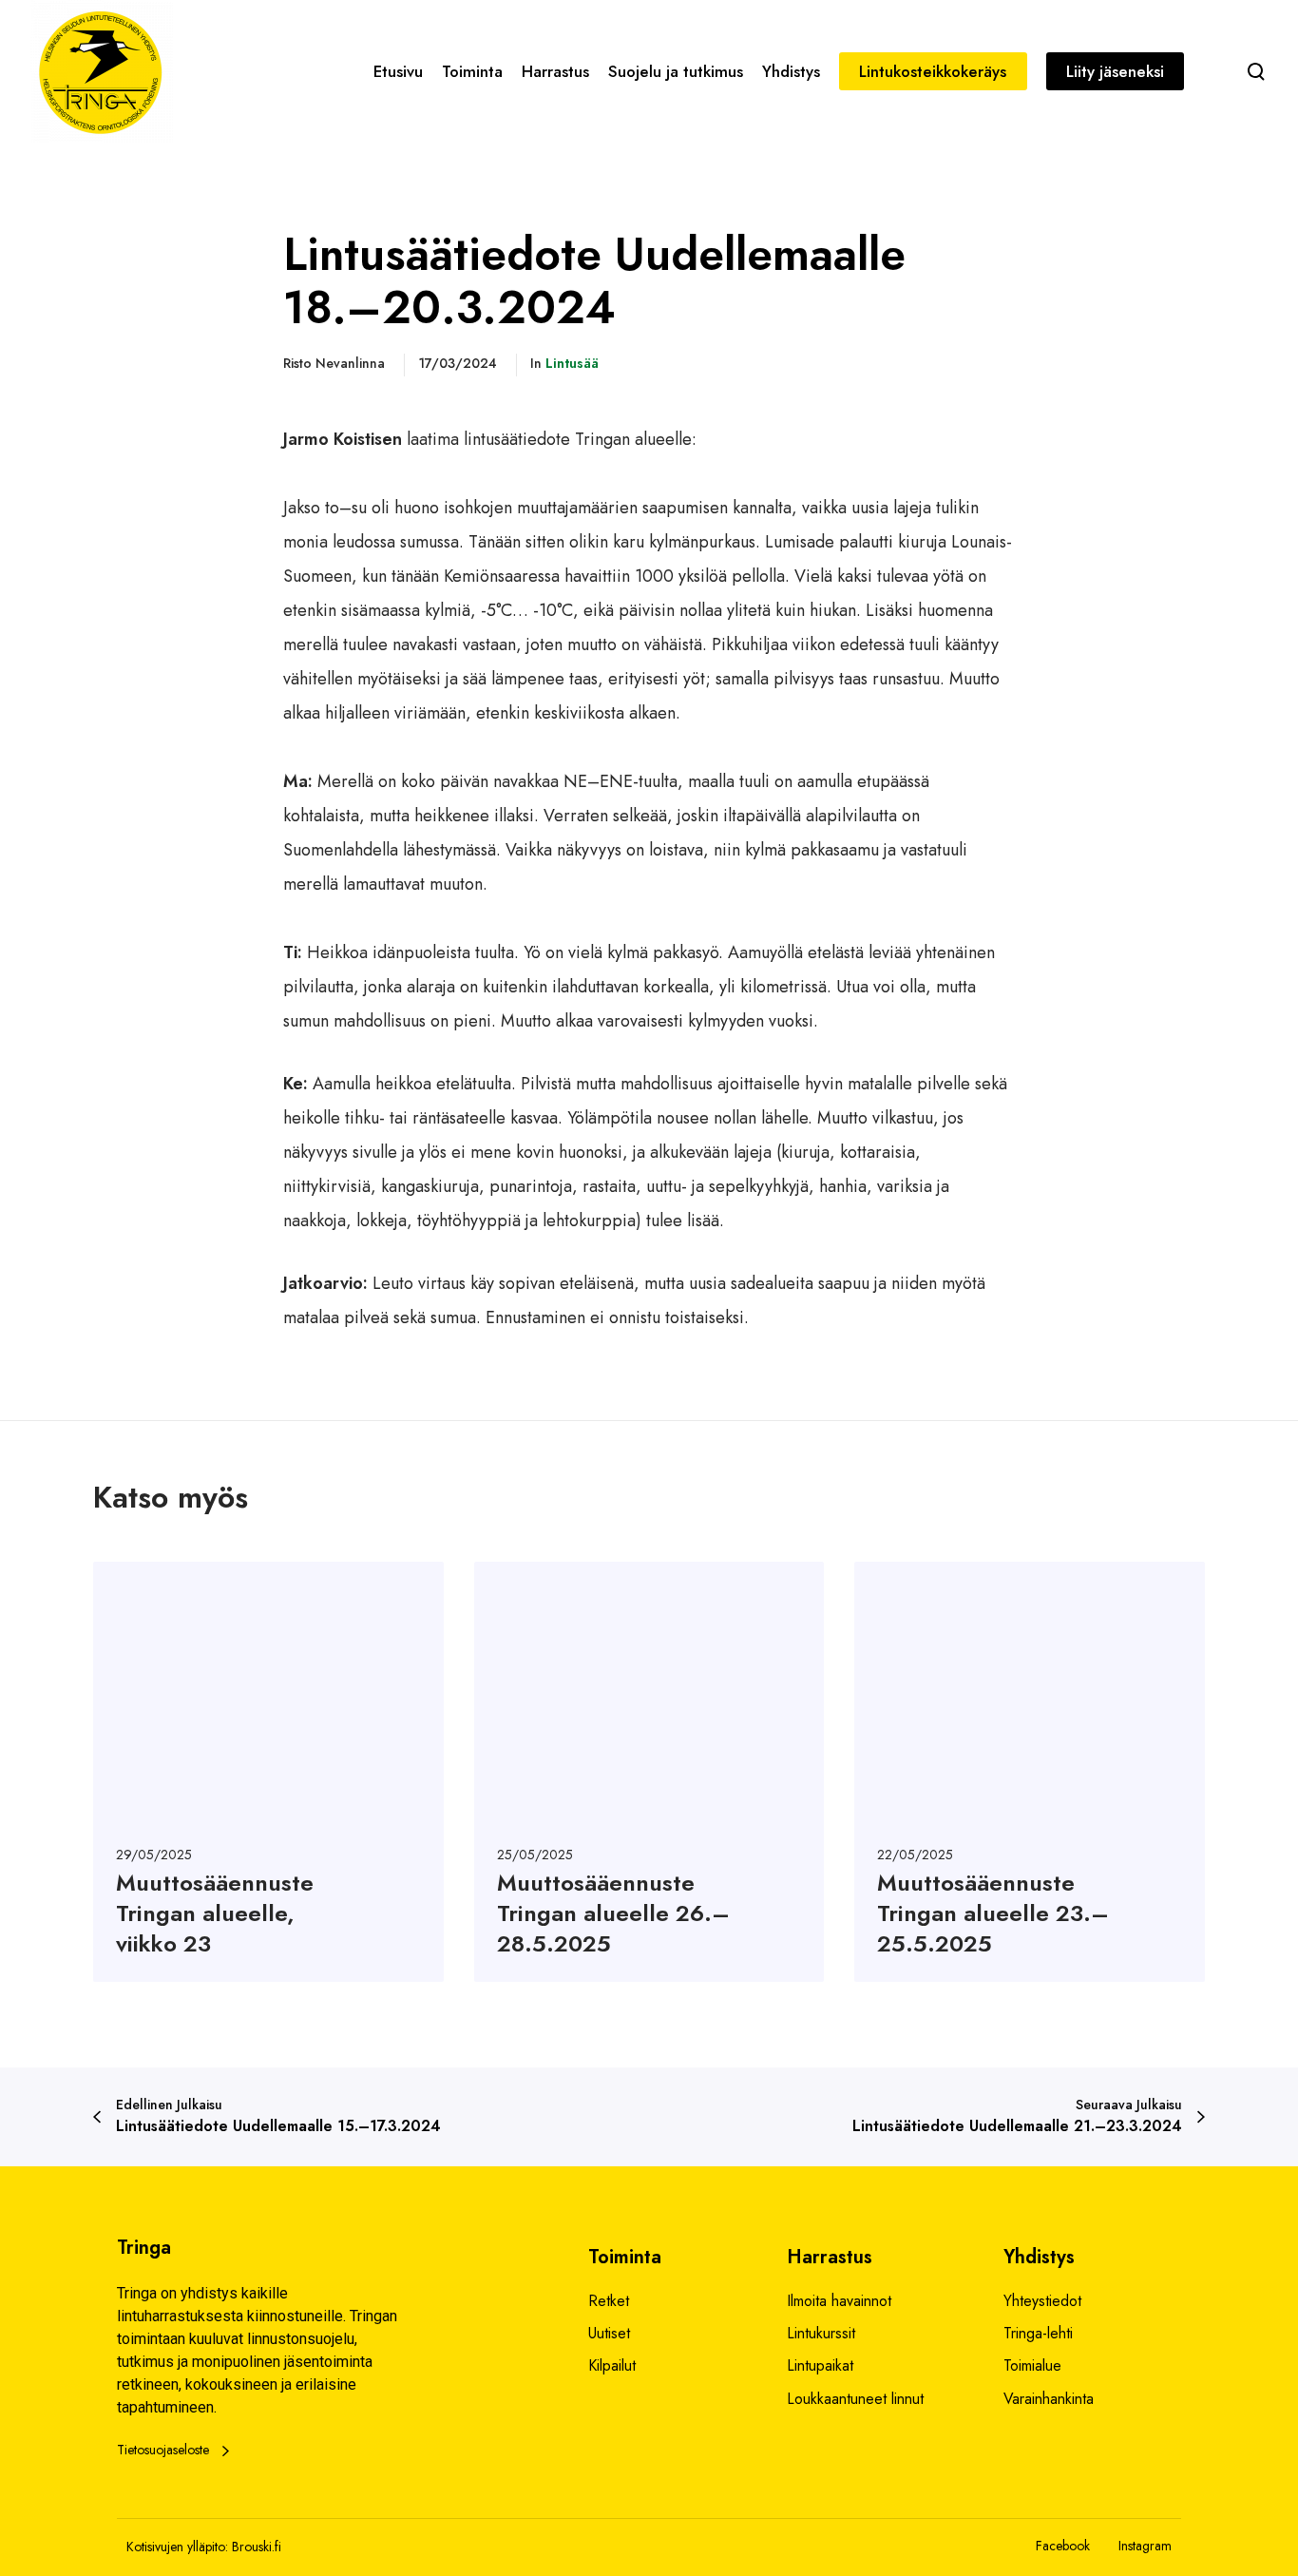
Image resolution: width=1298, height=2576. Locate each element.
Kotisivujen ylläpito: (177, 2547)
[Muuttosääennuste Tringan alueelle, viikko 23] (268, 1772)
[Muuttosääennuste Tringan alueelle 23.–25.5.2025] (1030, 1772)
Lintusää (572, 363)
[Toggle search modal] (1256, 71)
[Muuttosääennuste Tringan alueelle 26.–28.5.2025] (649, 1772)
